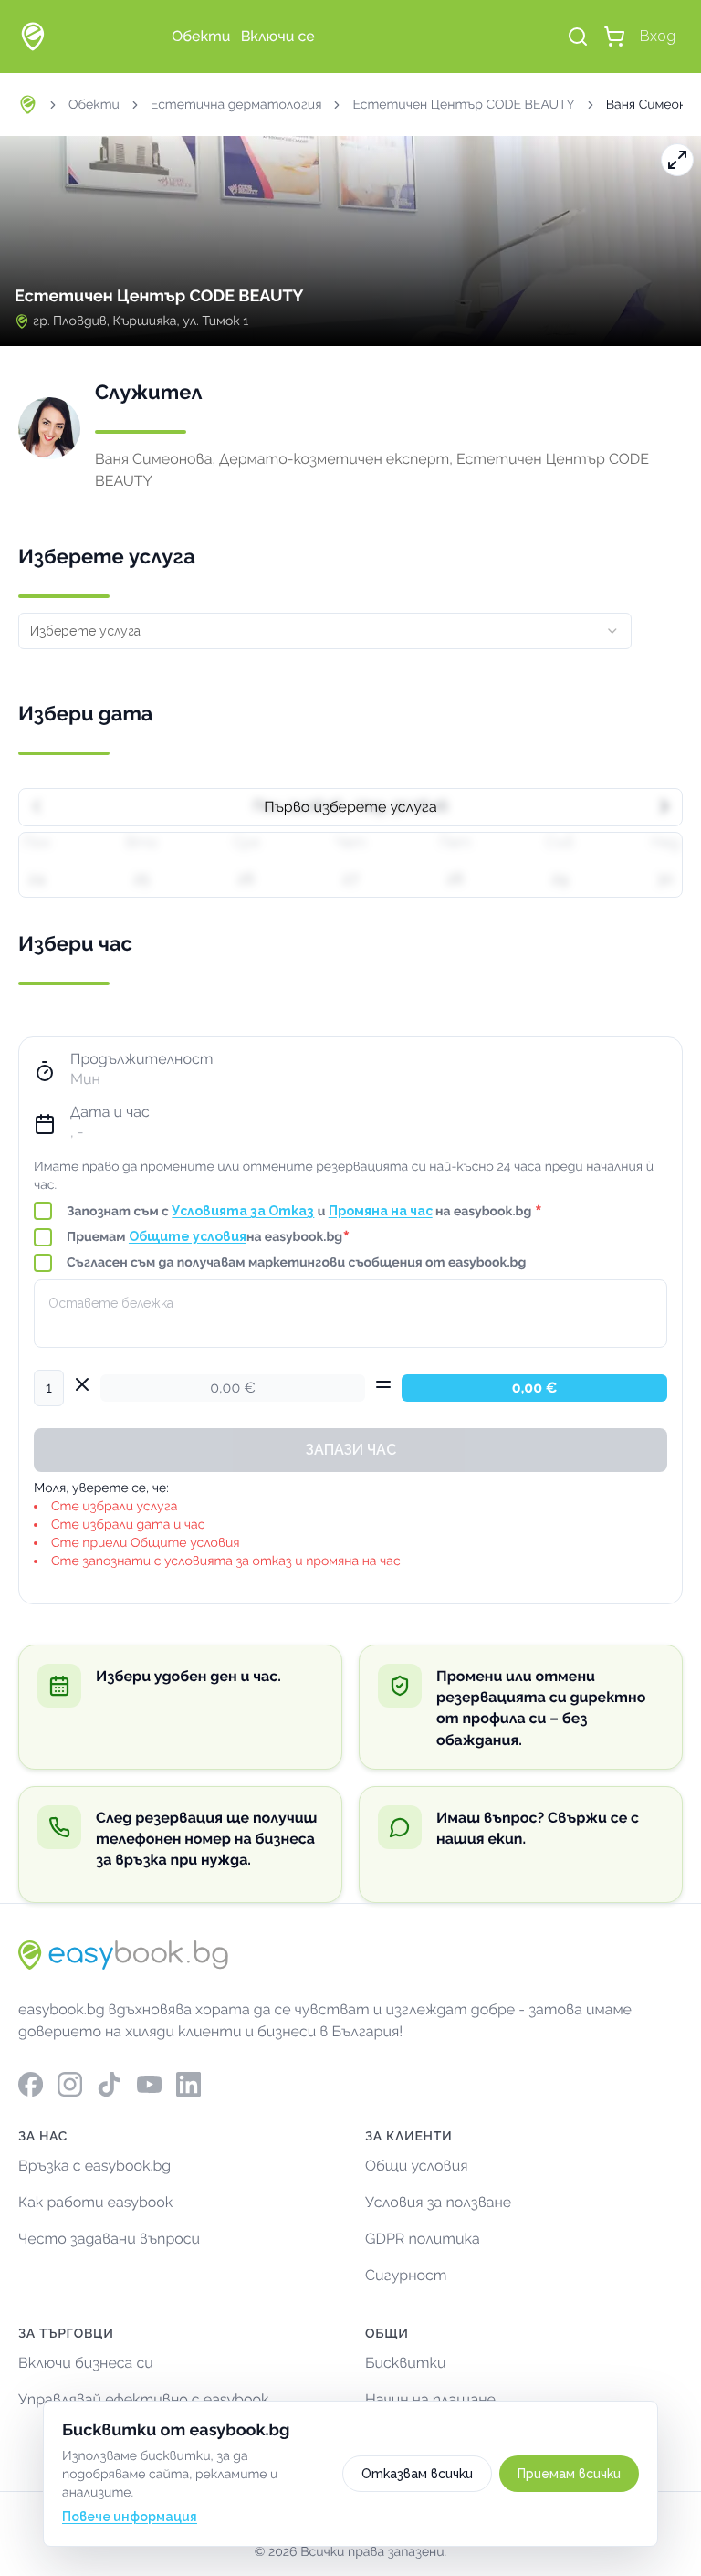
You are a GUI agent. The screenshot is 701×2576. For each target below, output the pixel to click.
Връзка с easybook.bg (94, 2166)
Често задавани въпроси (109, 2239)
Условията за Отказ (243, 1211)
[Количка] (614, 37)
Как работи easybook (95, 2202)
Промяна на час (381, 1211)
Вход (658, 36)
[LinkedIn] (188, 2084)
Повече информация (130, 2517)
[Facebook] (31, 2084)
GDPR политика (423, 2239)
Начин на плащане (430, 2399)
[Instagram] (70, 2084)
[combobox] (325, 631)
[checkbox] (43, 1211)
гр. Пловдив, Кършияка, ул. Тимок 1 (141, 321)
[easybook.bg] (33, 37)
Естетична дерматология (236, 105)
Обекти (94, 105)
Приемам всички (569, 2474)
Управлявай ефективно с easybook (143, 2399)
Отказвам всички (417, 2474)
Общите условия (188, 1236)
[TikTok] (109, 2084)
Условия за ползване (438, 2202)
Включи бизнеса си (86, 2363)
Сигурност (406, 2275)
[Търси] (578, 37)
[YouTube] (149, 2084)
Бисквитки (406, 2363)
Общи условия (417, 2166)
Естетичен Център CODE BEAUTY (463, 105)
